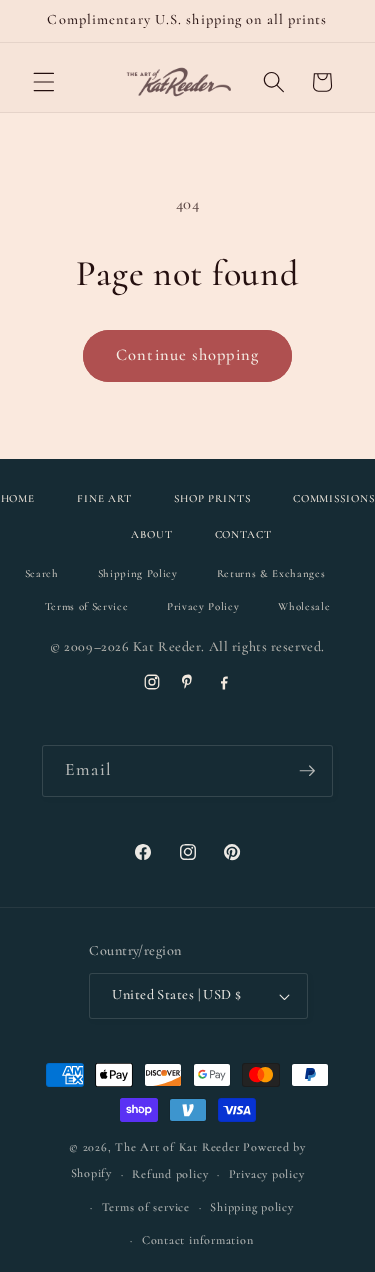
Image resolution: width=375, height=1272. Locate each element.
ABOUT (151, 534)
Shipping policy (252, 1207)
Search (42, 573)
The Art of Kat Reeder (177, 1147)
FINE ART (104, 498)
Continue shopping (187, 355)
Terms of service (146, 1207)
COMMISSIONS (334, 498)
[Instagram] (152, 682)
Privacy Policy (203, 606)
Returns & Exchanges (271, 573)
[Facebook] (224, 682)
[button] (44, 82)
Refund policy (170, 1174)
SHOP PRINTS (212, 498)
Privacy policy (267, 1174)
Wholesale (304, 606)
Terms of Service (87, 606)
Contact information (198, 1240)
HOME (18, 498)
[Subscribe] (307, 771)
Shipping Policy (138, 573)
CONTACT (243, 534)
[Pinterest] (188, 682)
